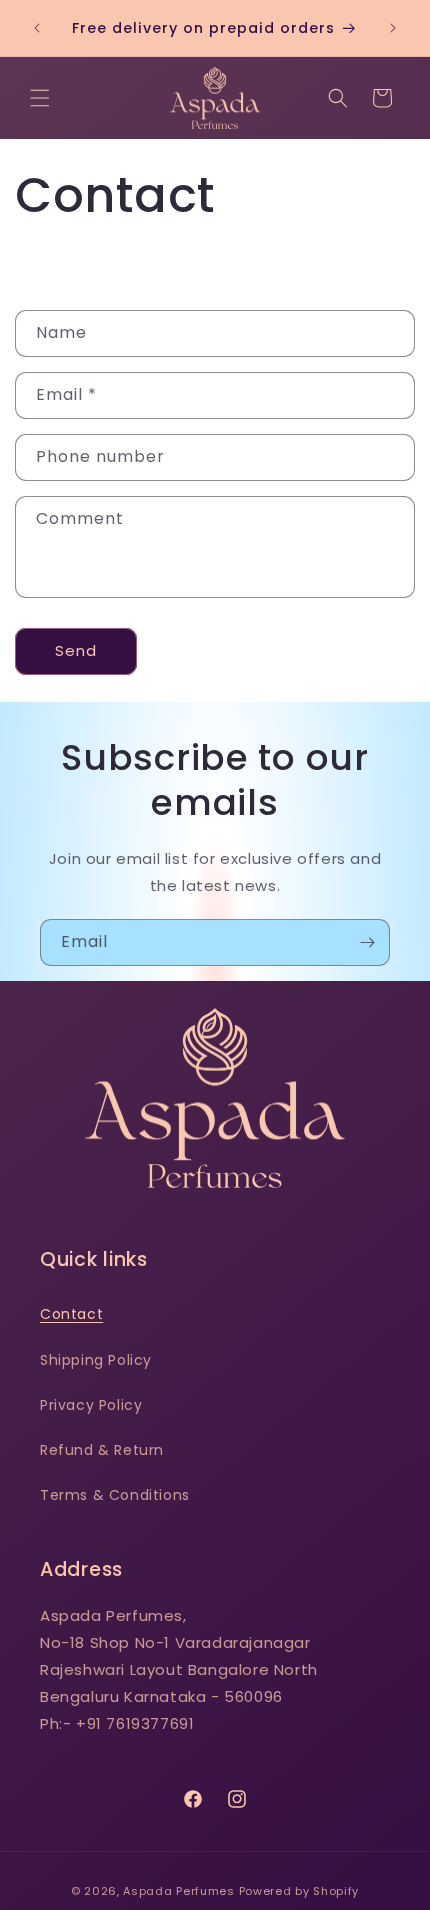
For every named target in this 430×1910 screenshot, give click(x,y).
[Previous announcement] (37, 28)
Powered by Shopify (299, 1891)
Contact (71, 1314)
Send (76, 650)
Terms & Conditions (115, 1495)
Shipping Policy (96, 1360)
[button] (40, 98)
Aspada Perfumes (179, 1891)
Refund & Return (102, 1450)
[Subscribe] (367, 942)
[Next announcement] (393, 28)
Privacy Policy (91, 1405)
